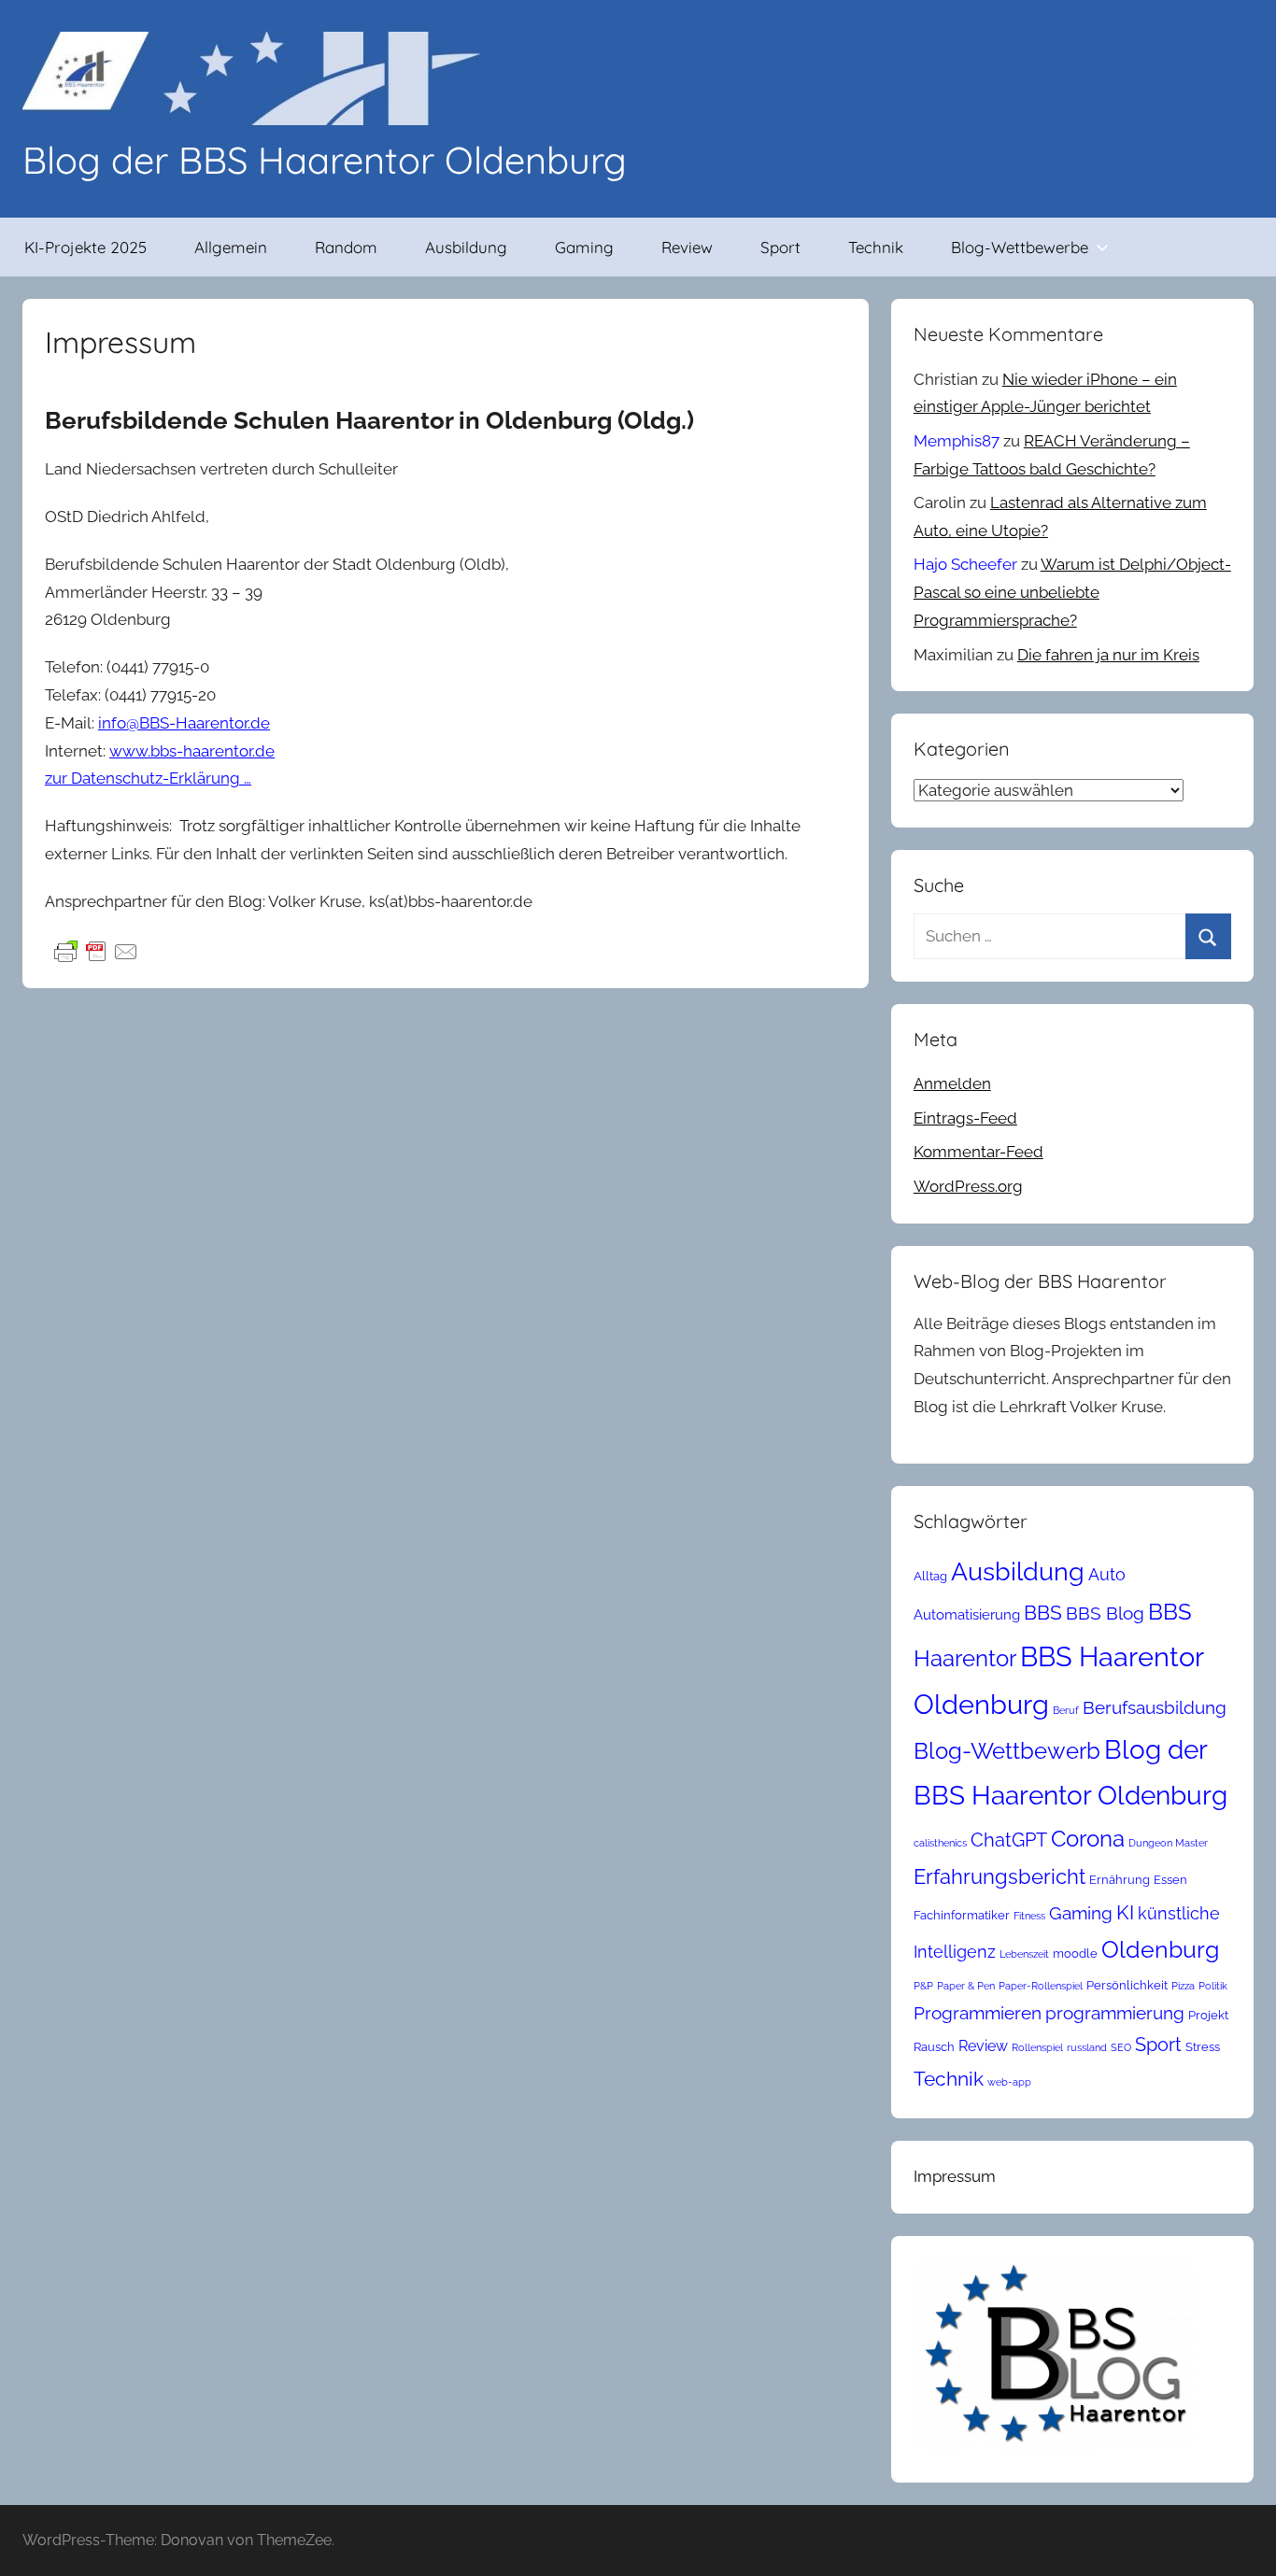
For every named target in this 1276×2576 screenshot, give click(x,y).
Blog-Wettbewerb (1007, 1751)
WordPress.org (968, 1186)
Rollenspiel (1037, 2047)
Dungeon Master (1168, 1843)
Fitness (1029, 1916)
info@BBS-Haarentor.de (184, 723)
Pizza (1183, 1986)
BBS (1043, 1613)
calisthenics (940, 1843)
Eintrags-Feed (965, 1118)
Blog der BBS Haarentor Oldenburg (325, 160)
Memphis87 (957, 441)
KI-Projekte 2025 (85, 247)
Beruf (1066, 1710)
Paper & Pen (966, 1986)
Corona (1088, 1839)
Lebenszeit (1024, 1954)
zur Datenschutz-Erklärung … (148, 778)
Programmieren (978, 2013)
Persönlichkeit (1127, 1985)
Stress (1203, 2047)
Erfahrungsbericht (1000, 1876)
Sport (780, 247)
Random (346, 247)
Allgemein (231, 247)
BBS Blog (1105, 1613)
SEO (1121, 2047)
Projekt (1208, 2015)
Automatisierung (967, 1614)
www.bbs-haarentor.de (192, 751)
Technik (876, 247)
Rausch (934, 2047)
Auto (1107, 1574)
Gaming (584, 247)
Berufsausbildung (1155, 1707)
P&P (923, 1986)
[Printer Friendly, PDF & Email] (96, 950)
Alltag (930, 1576)
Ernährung (1120, 1880)
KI (1125, 1912)
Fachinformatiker (962, 1915)
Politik (1213, 1986)
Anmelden (952, 1083)
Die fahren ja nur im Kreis (1108, 655)
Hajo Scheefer (965, 564)
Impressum (955, 2176)
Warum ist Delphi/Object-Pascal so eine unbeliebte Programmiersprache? (1072, 592)
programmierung (1115, 2013)
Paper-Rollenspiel (1041, 1986)
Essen (1170, 1880)
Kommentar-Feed (978, 1152)
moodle (1075, 1953)
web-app (1009, 2082)
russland (1087, 2047)
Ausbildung (466, 247)
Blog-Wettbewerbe (1020, 247)
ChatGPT (1009, 1840)
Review (687, 247)
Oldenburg (1160, 1950)
